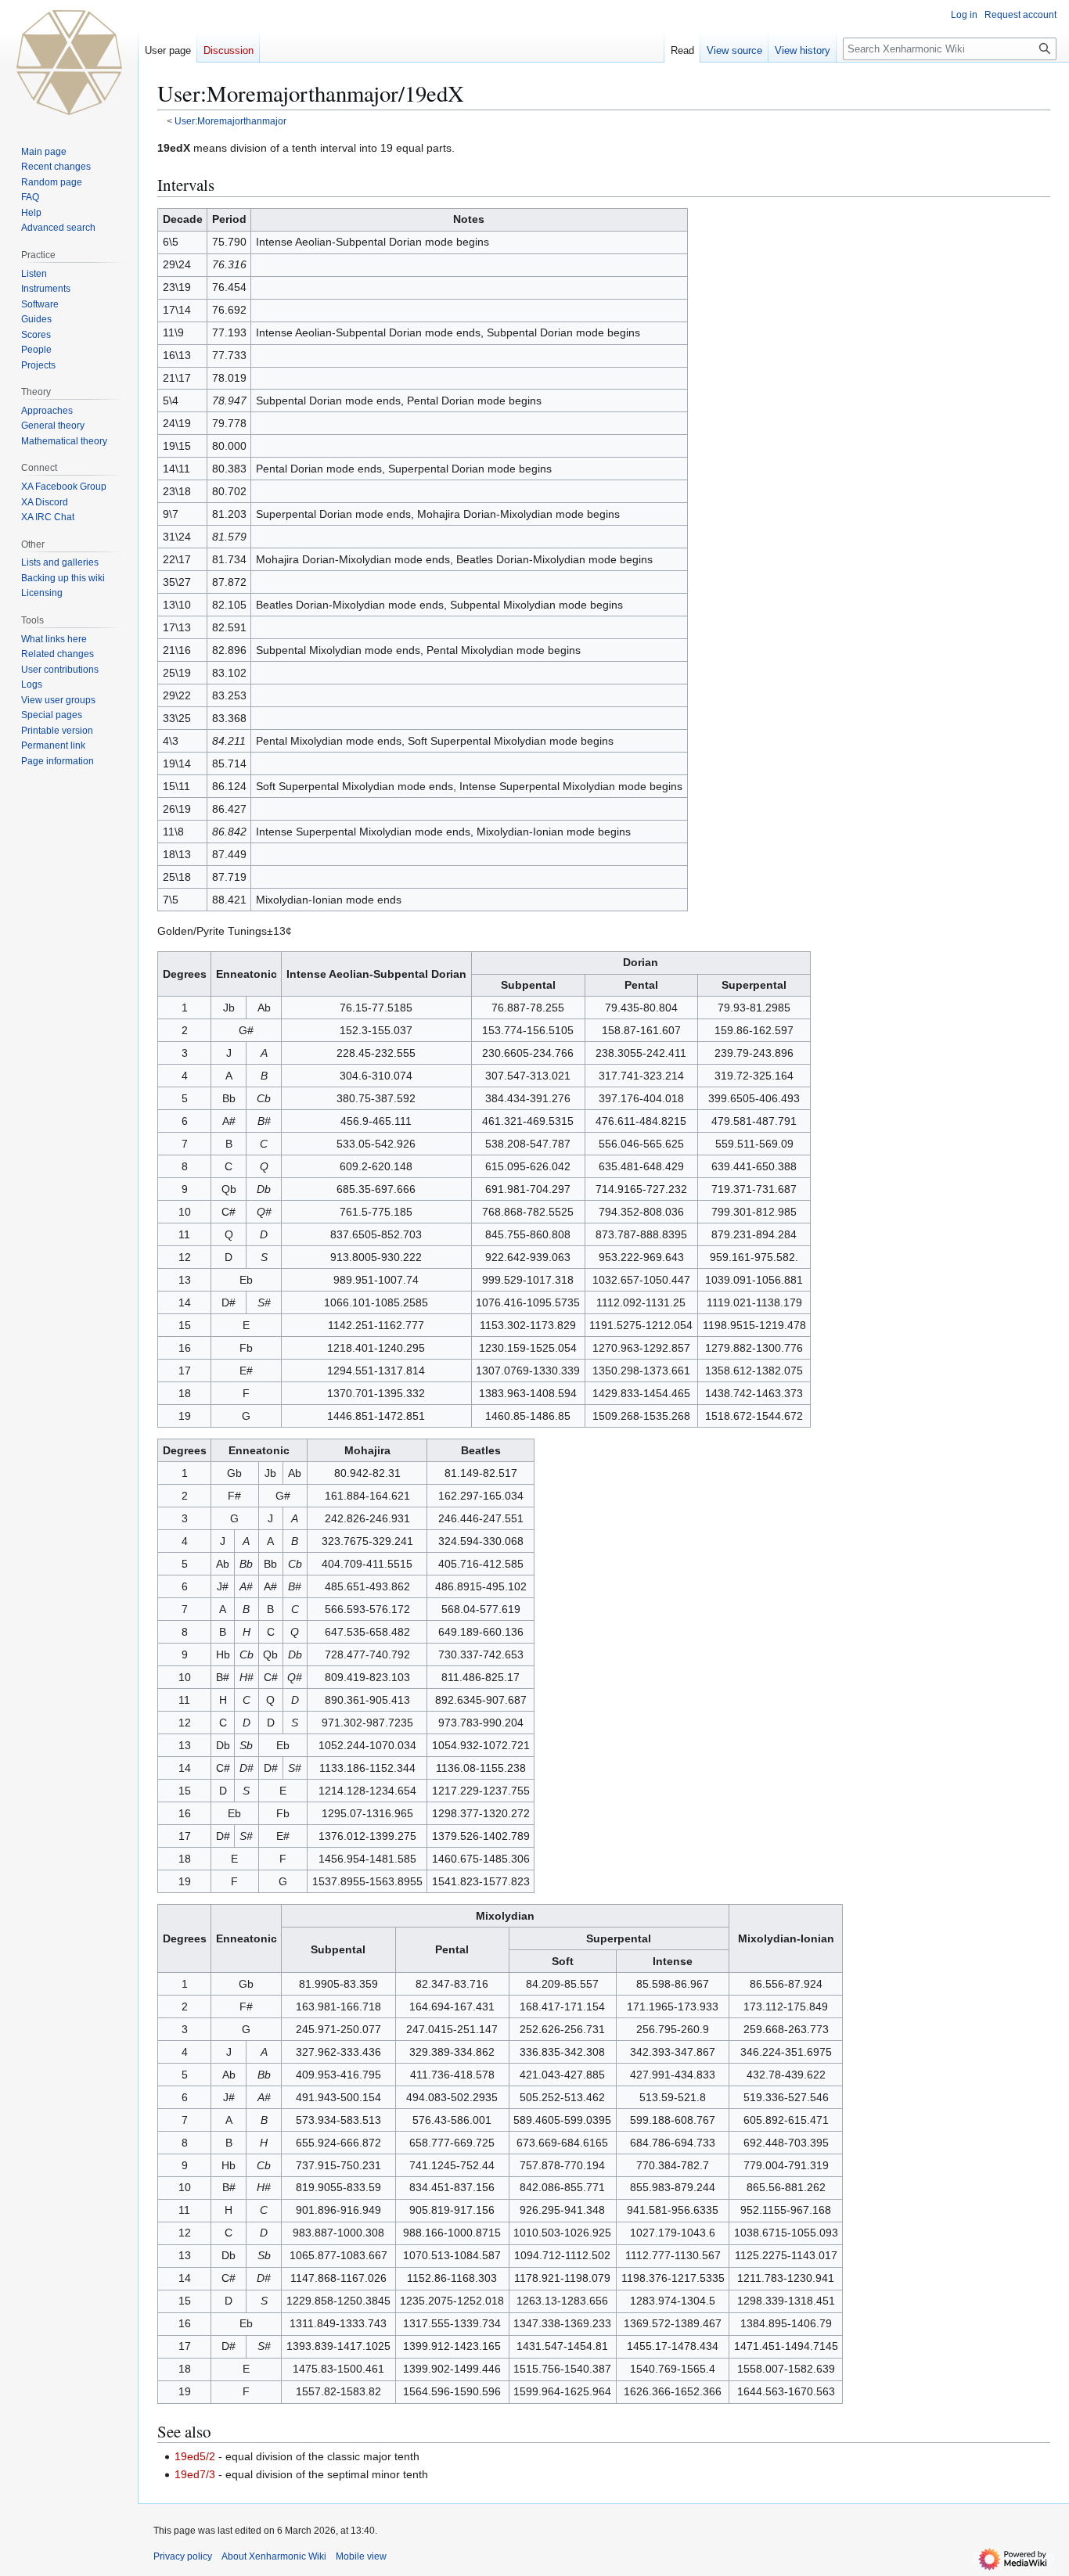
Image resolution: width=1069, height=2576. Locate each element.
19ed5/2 (195, 2456)
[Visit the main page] (69, 63)
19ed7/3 (195, 2474)
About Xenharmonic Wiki (274, 2556)
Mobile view (361, 2556)
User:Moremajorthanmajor (230, 121)
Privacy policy (183, 2556)
